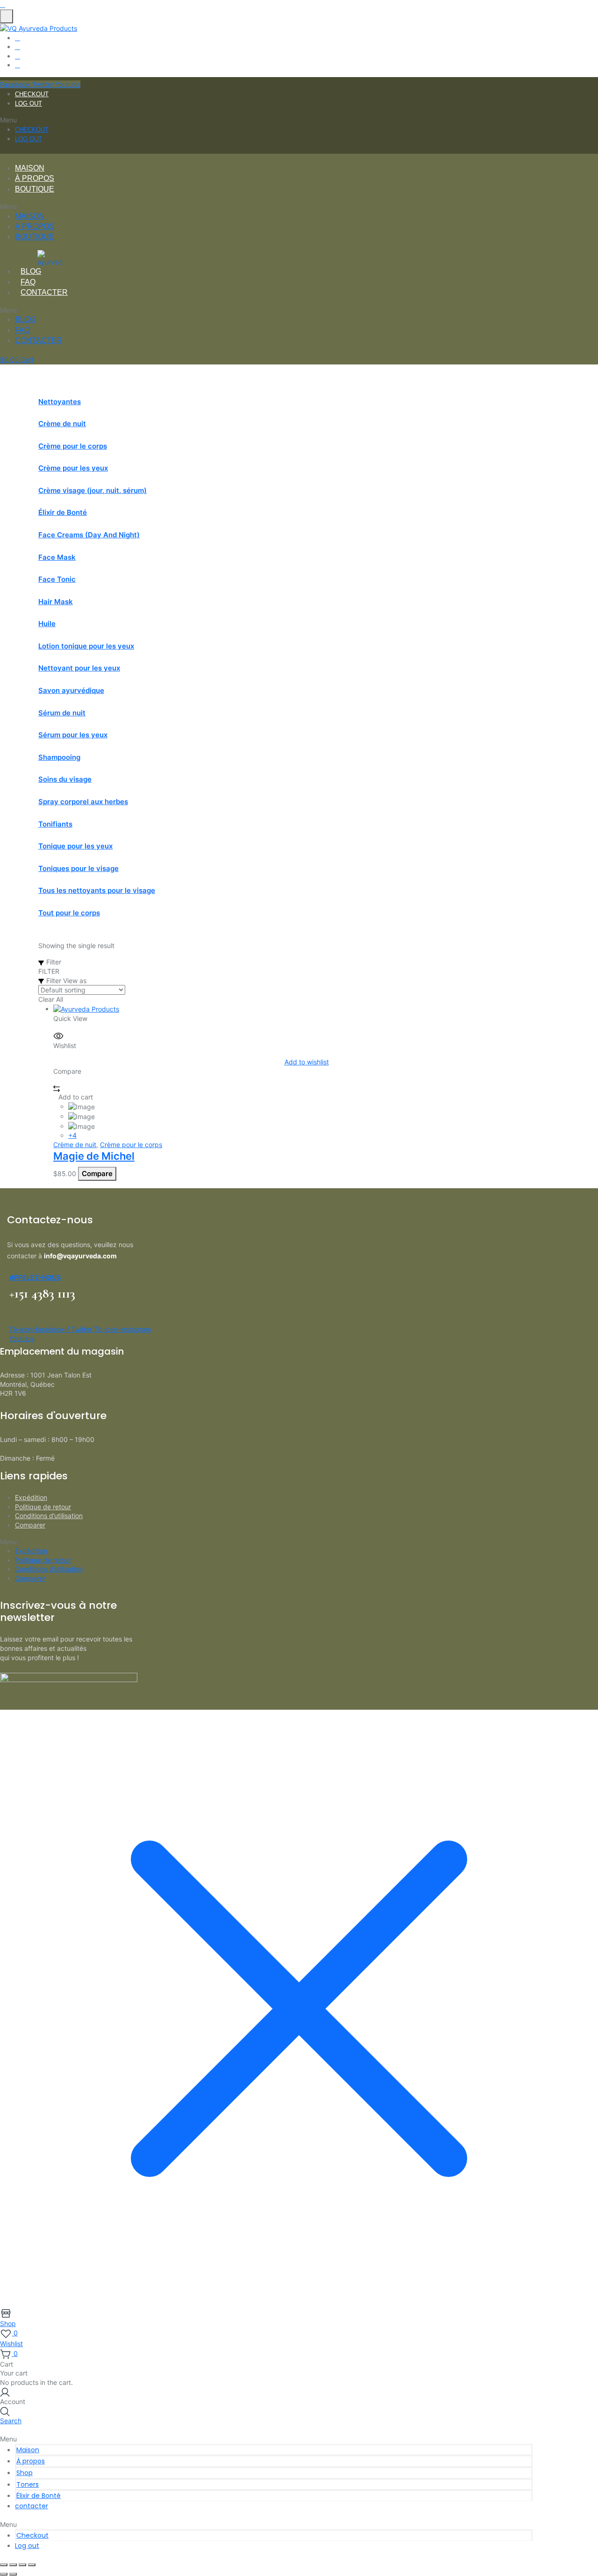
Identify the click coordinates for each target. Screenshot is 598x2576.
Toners (28, 2484)
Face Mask (57, 557)
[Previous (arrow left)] (4, 2574)
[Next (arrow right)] (13, 2574)
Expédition (31, 1497)
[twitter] (18, 46)
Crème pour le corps (73, 446)
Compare (97, 1174)
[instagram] (18, 65)
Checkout (32, 94)
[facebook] (18, 38)
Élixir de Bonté (63, 512)
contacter (44, 292)
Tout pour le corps (69, 913)
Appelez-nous (35, 1277)
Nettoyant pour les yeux (79, 668)
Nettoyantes (60, 402)
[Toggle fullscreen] (13, 2565)
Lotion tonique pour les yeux (86, 646)
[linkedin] (18, 56)
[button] (266, 120)
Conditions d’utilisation (49, 1516)
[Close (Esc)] (32, 2565)
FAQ (28, 282)
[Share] (22, 2565)
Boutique (35, 189)
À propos (35, 178)
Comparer (30, 1525)
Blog (31, 271)
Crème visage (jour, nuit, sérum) (93, 490)
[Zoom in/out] (4, 2565)
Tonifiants (55, 824)
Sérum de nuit (62, 713)
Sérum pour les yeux (73, 735)
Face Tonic (57, 579)
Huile (47, 624)
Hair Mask (56, 602)
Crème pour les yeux (73, 468)
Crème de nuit (62, 424)
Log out (28, 103)
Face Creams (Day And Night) (89, 535)
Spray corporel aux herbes (83, 802)
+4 (72, 1135)
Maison (30, 168)
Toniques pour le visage (78, 868)
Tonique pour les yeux (75, 846)
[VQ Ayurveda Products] (39, 28)
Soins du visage (65, 779)
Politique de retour (43, 1507)
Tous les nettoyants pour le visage (97, 890)
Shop (25, 2473)
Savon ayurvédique (71, 690)
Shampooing (59, 757)
